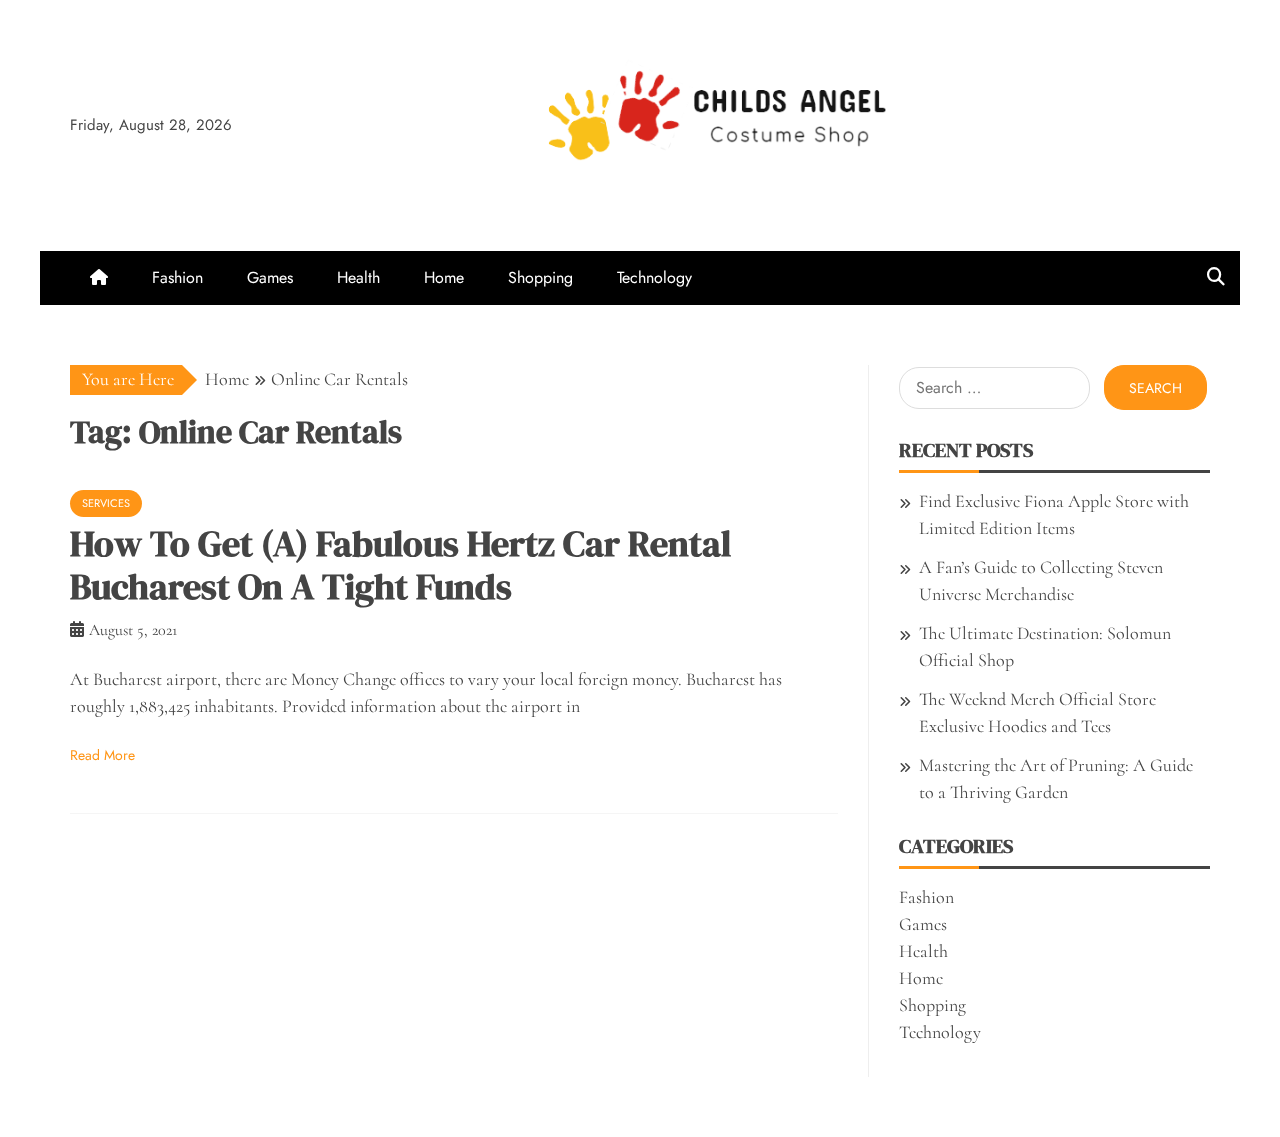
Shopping (540, 277)
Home (444, 277)
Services (106, 503)
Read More (102, 755)
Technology (654, 277)
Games (270, 277)
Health (358, 277)
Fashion (177, 277)
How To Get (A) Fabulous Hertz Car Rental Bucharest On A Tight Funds (400, 565)
